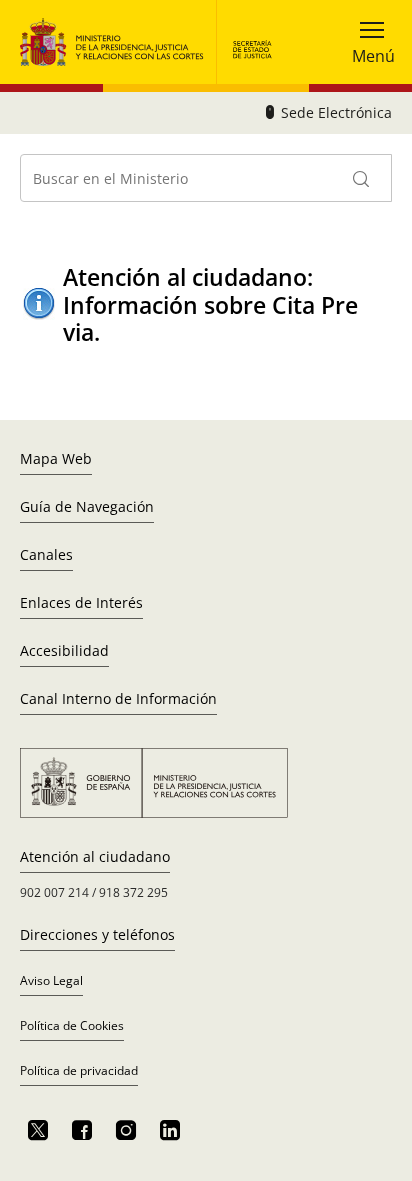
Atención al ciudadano (95, 856)
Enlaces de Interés (81, 602)
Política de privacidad (79, 1070)
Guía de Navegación (87, 506)
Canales (46, 554)
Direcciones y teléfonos (97, 934)
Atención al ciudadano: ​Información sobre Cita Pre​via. (210, 305)
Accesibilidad (64, 650)
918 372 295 (133, 892)
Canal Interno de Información (118, 698)
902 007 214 (54, 892)
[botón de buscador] (362, 178)
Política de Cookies (72, 1025)
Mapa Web (56, 458)
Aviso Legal (51, 980)
